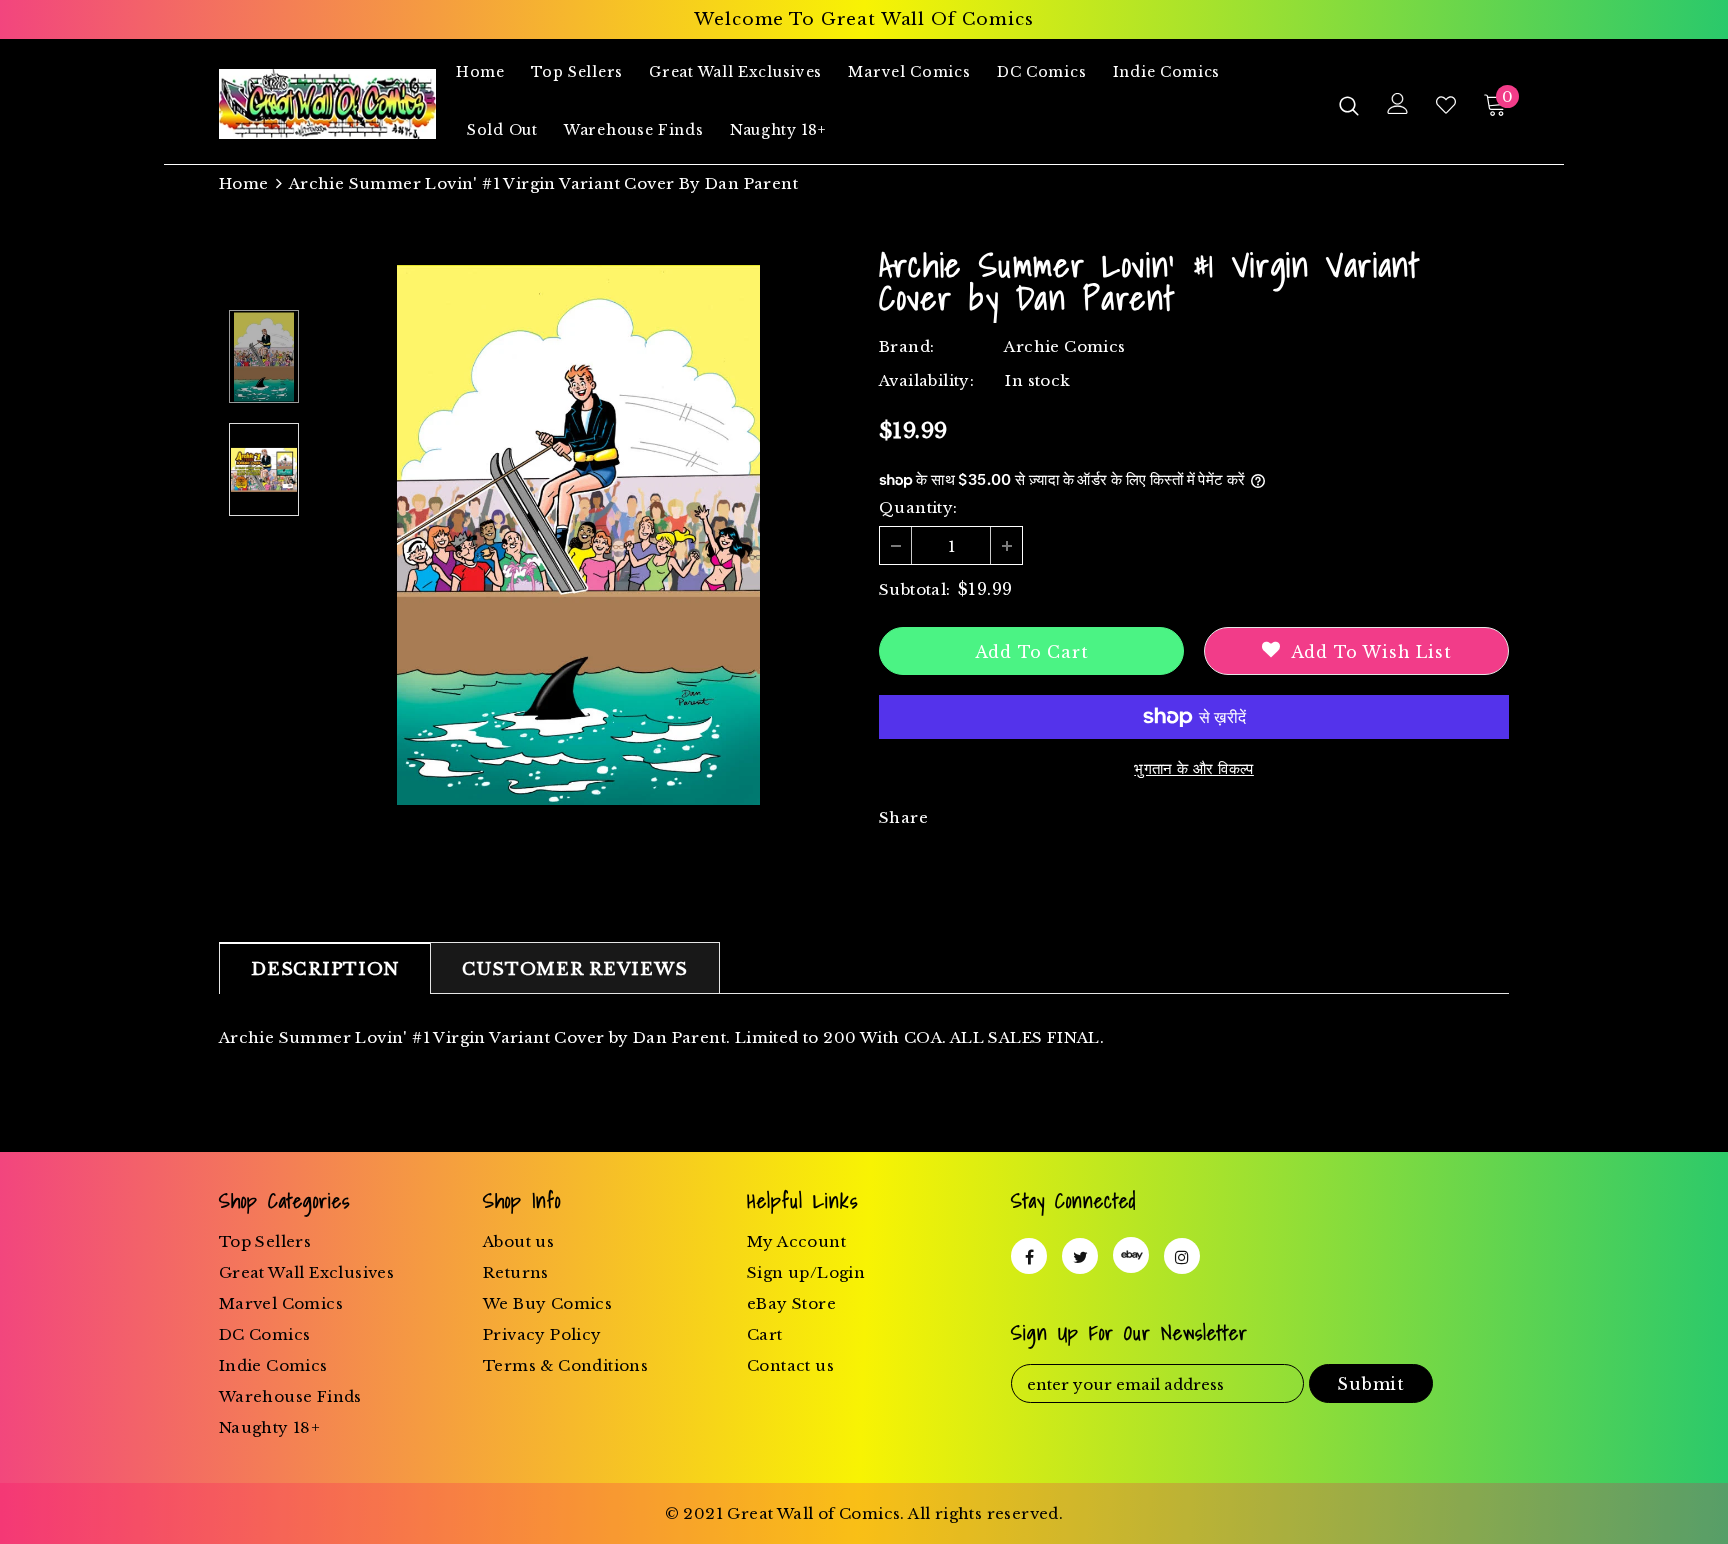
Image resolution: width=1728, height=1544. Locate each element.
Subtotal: (915, 589)
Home (244, 183)
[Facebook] (1029, 1256)
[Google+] (1131, 1255)
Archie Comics (1064, 346)
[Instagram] (1182, 1256)
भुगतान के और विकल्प (1194, 768)
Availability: (926, 380)
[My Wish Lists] (1446, 105)
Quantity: (918, 507)
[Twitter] (1080, 1256)
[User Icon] (1398, 103)
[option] (579, 535)
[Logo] (327, 104)
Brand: (906, 346)
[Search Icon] (1349, 105)
